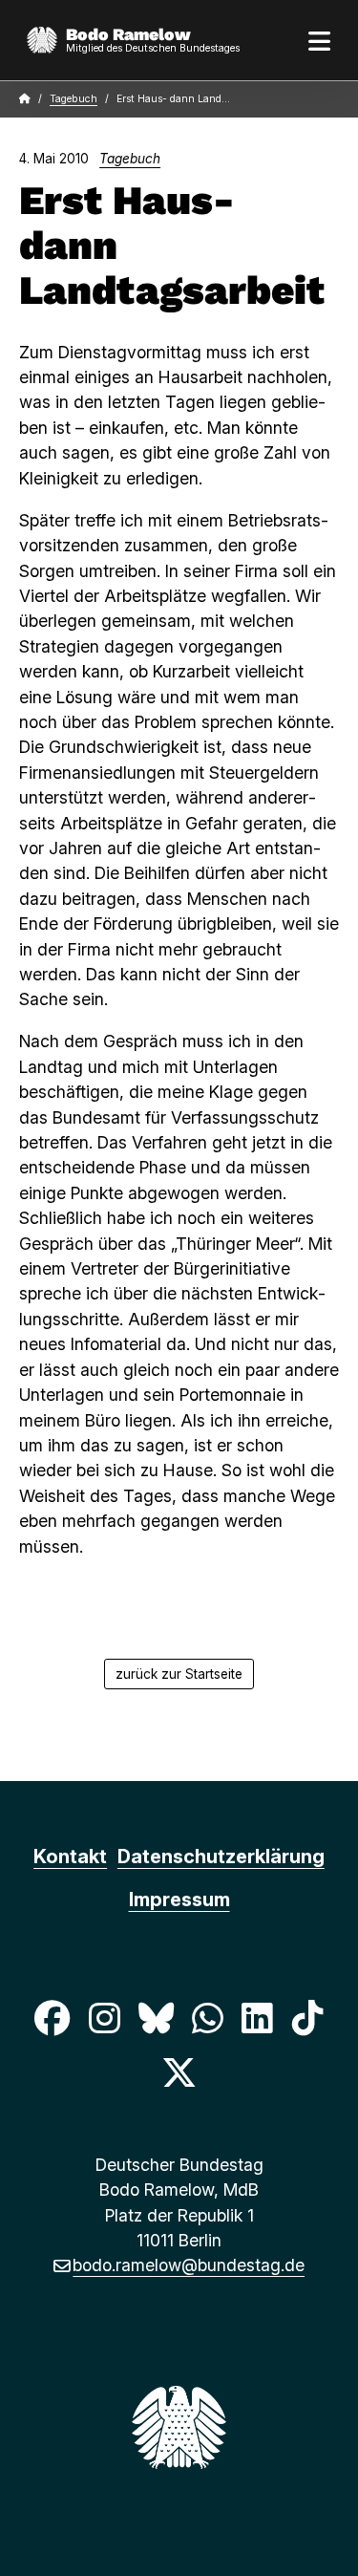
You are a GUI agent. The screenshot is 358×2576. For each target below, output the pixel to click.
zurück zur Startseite (179, 1674)
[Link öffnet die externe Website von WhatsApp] (208, 2018)
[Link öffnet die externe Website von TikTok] (307, 2018)
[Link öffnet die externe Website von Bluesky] (156, 2018)
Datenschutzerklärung (221, 1857)
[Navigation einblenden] (320, 40)
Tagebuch (74, 99)
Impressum (179, 1900)
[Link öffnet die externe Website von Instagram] (104, 2018)
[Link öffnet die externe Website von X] (179, 2072)
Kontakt (70, 1857)
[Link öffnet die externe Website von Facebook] (53, 2018)
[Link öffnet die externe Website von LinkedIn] (258, 2018)
